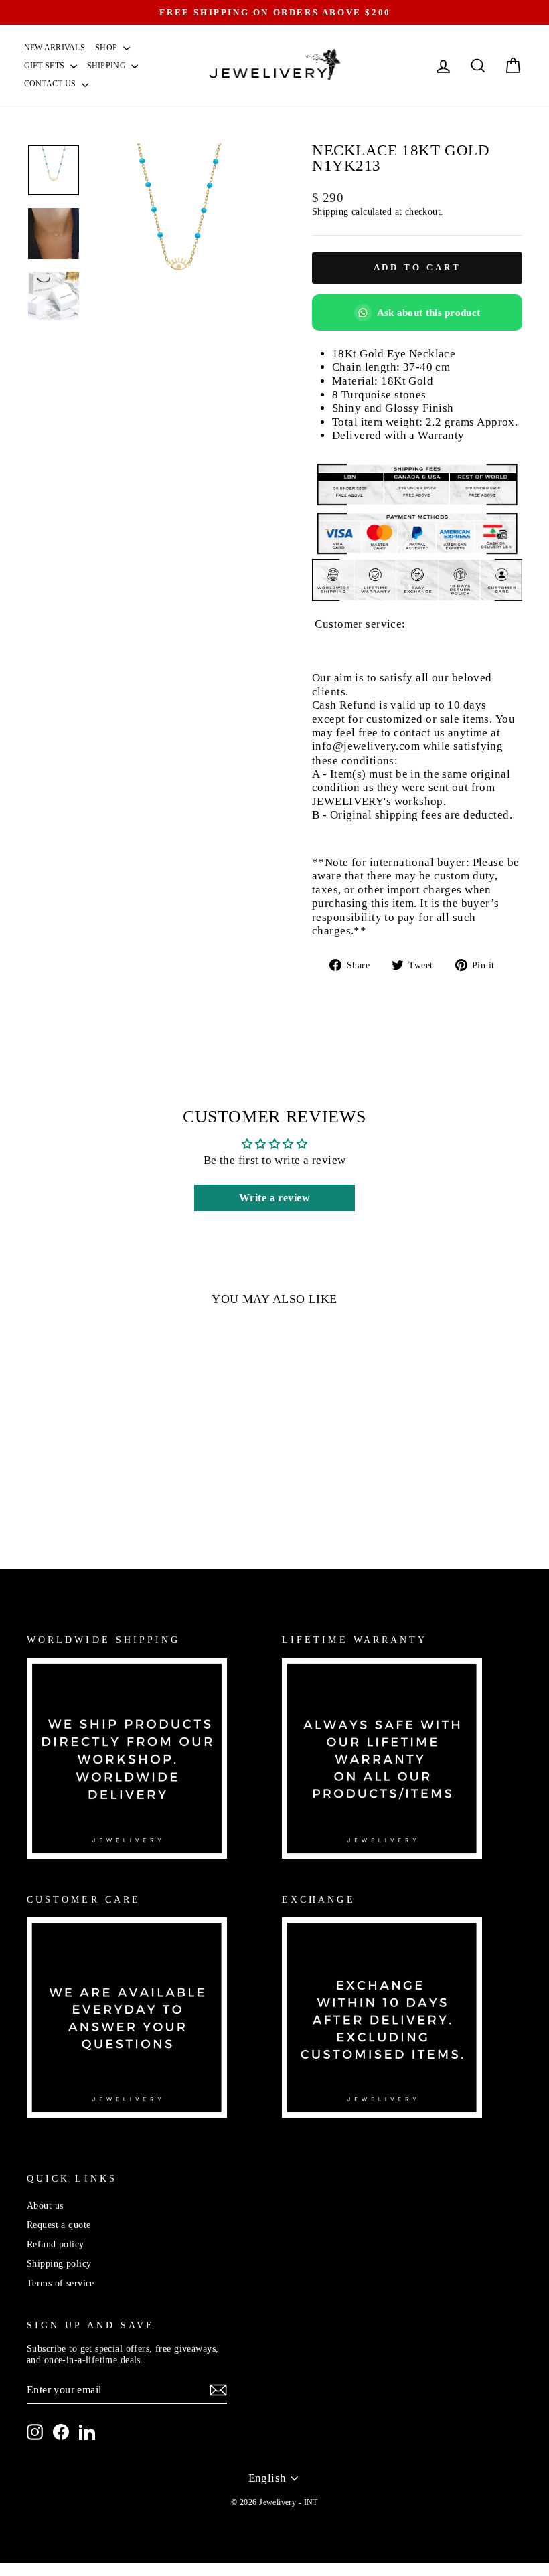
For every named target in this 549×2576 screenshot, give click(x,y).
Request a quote (59, 2225)
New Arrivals (55, 48)
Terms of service (61, 2283)
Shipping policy (59, 2263)
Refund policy (56, 2244)
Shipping (108, 66)
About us (45, 2205)
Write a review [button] (274, 1198)
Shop (107, 48)
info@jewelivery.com (366, 746)
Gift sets (46, 66)
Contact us (51, 84)
